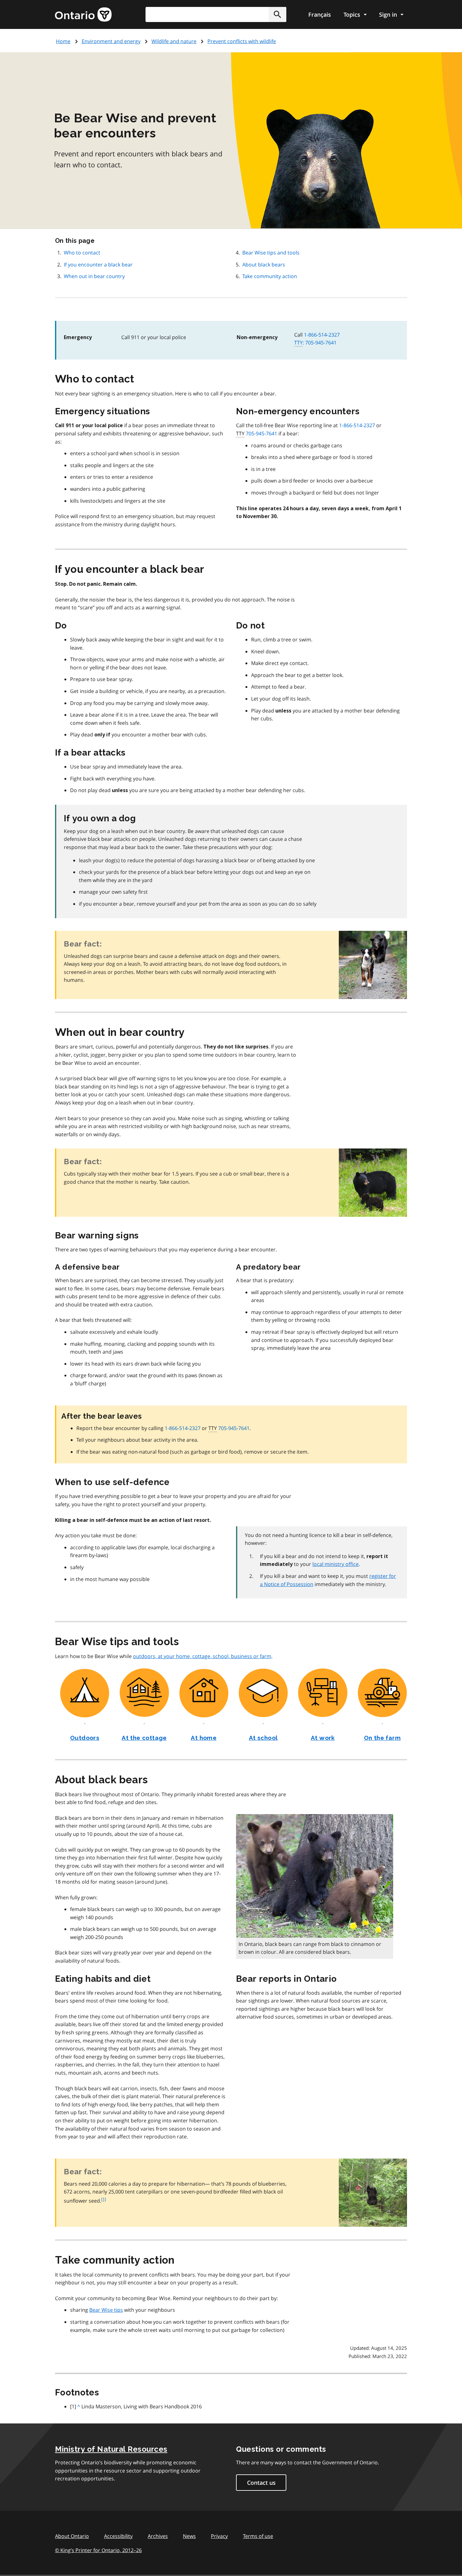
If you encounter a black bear (98, 265)
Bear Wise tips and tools (271, 253)
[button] (278, 14)
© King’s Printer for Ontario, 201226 (98, 2550)
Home (63, 41)
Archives (158, 2536)
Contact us (261, 2483)
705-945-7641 (261, 433)
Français (320, 14)
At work (323, 1738)
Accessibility (118, 2536)
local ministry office (335, 1564)
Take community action (270, 276)
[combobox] (216, 14)
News (189, 2536)
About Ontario (72, 2536)
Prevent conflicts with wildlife (242, 41)
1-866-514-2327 (322, 335)
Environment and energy (111, 41)
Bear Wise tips (106, 2310)
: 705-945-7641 (315, 343)
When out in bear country (94, 276)
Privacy (219, 2536)
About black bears (264, 265)
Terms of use (258, 2536)
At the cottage (144, 1738)
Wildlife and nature (174, 41)
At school (263, 1738)
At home (204, 1738)
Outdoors (85, 1738)
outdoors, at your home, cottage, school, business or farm (202, 1656)
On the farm (382, 1738)
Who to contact (82, 253)
